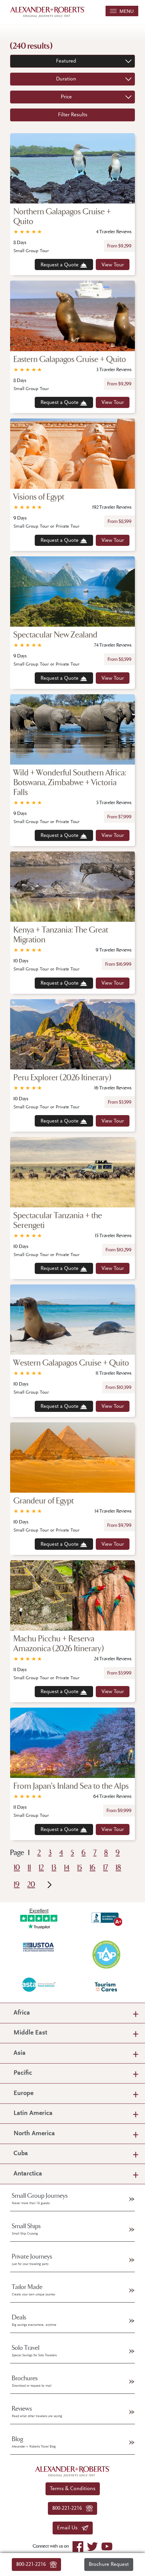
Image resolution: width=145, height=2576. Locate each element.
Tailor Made (34, 2290)
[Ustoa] (39, 1947)
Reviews (37, 2412)
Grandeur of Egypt (44, 1501)
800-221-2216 (33, 2565)
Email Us (69, 2528)
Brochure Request (109, 2565)
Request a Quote (60, 265)
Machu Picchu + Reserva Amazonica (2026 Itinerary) (59, 1644)
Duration (66, 79)
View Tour (113, 265)
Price (66, 97)
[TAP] (106, 1954)
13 (54, 1868)
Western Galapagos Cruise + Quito (71, 1363)
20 (31, 1885)
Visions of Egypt (39, 497)
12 (41, 1868)
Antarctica (28, 2174)
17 (106, 1868)
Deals (34, 2320)
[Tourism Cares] (106, 1987)
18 (118, 1868)
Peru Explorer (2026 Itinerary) (62, 1078)
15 (80, 1868)
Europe (23, 2093)
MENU (125, 12)
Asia (20, 2053)
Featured (66, 61)
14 (67, 1868)
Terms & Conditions (73, 2489)
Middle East (30, 2033)
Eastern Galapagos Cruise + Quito (70, 359)
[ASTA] (39, 1984)
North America (34, 2134)
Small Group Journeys (40, 2199)
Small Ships (26, 2229)
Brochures (32, 2381)
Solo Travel (34, 2351)
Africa (22, 2013)
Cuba (21, 2154)
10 (17, 1868)
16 (93, 1868)
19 (17, 1885)
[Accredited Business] (106, 1918)
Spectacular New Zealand (55, 635)
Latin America (33, 2113)
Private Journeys (32, 2260)
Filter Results (73, 115)
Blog (34, 2442)
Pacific (23, 2073)
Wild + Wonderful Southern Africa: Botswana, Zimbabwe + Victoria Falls (70, 783)
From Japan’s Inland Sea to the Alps (71, 1786)
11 (29, 1868)
